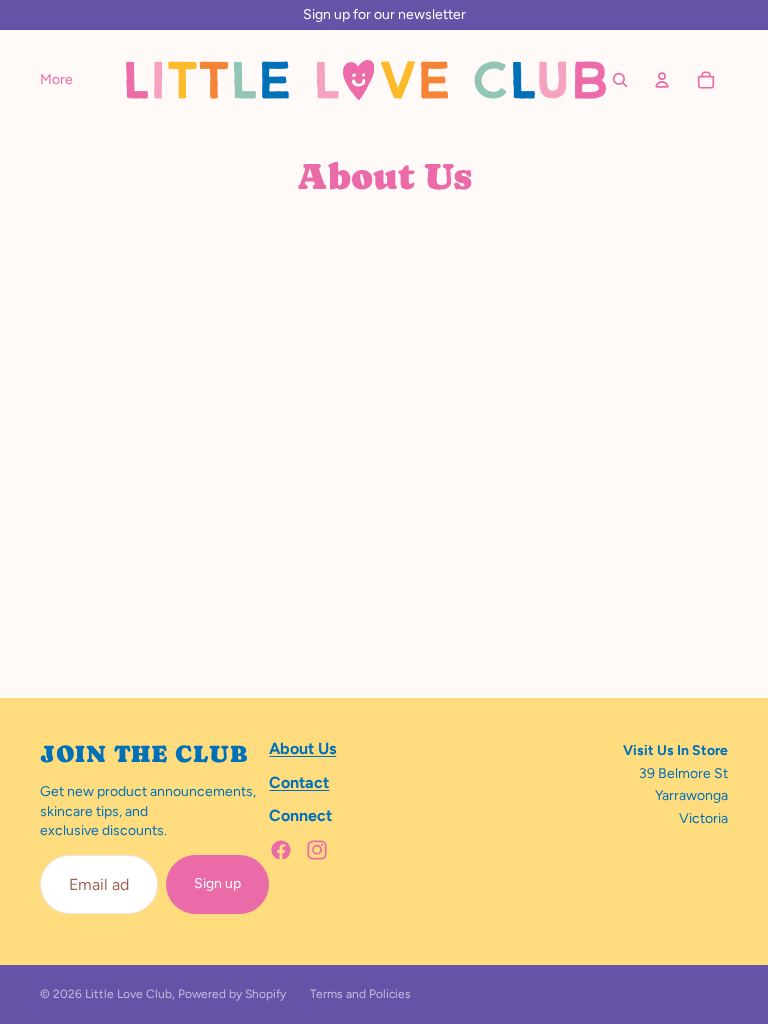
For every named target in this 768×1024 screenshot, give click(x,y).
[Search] (620, 80)
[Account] (662, 80)
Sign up (217, 883)
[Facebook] (281, 850)
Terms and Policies (360, 994)
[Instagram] (317, 850)
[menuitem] (56, 80)
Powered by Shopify (232, 994)
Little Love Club (128, 994)
